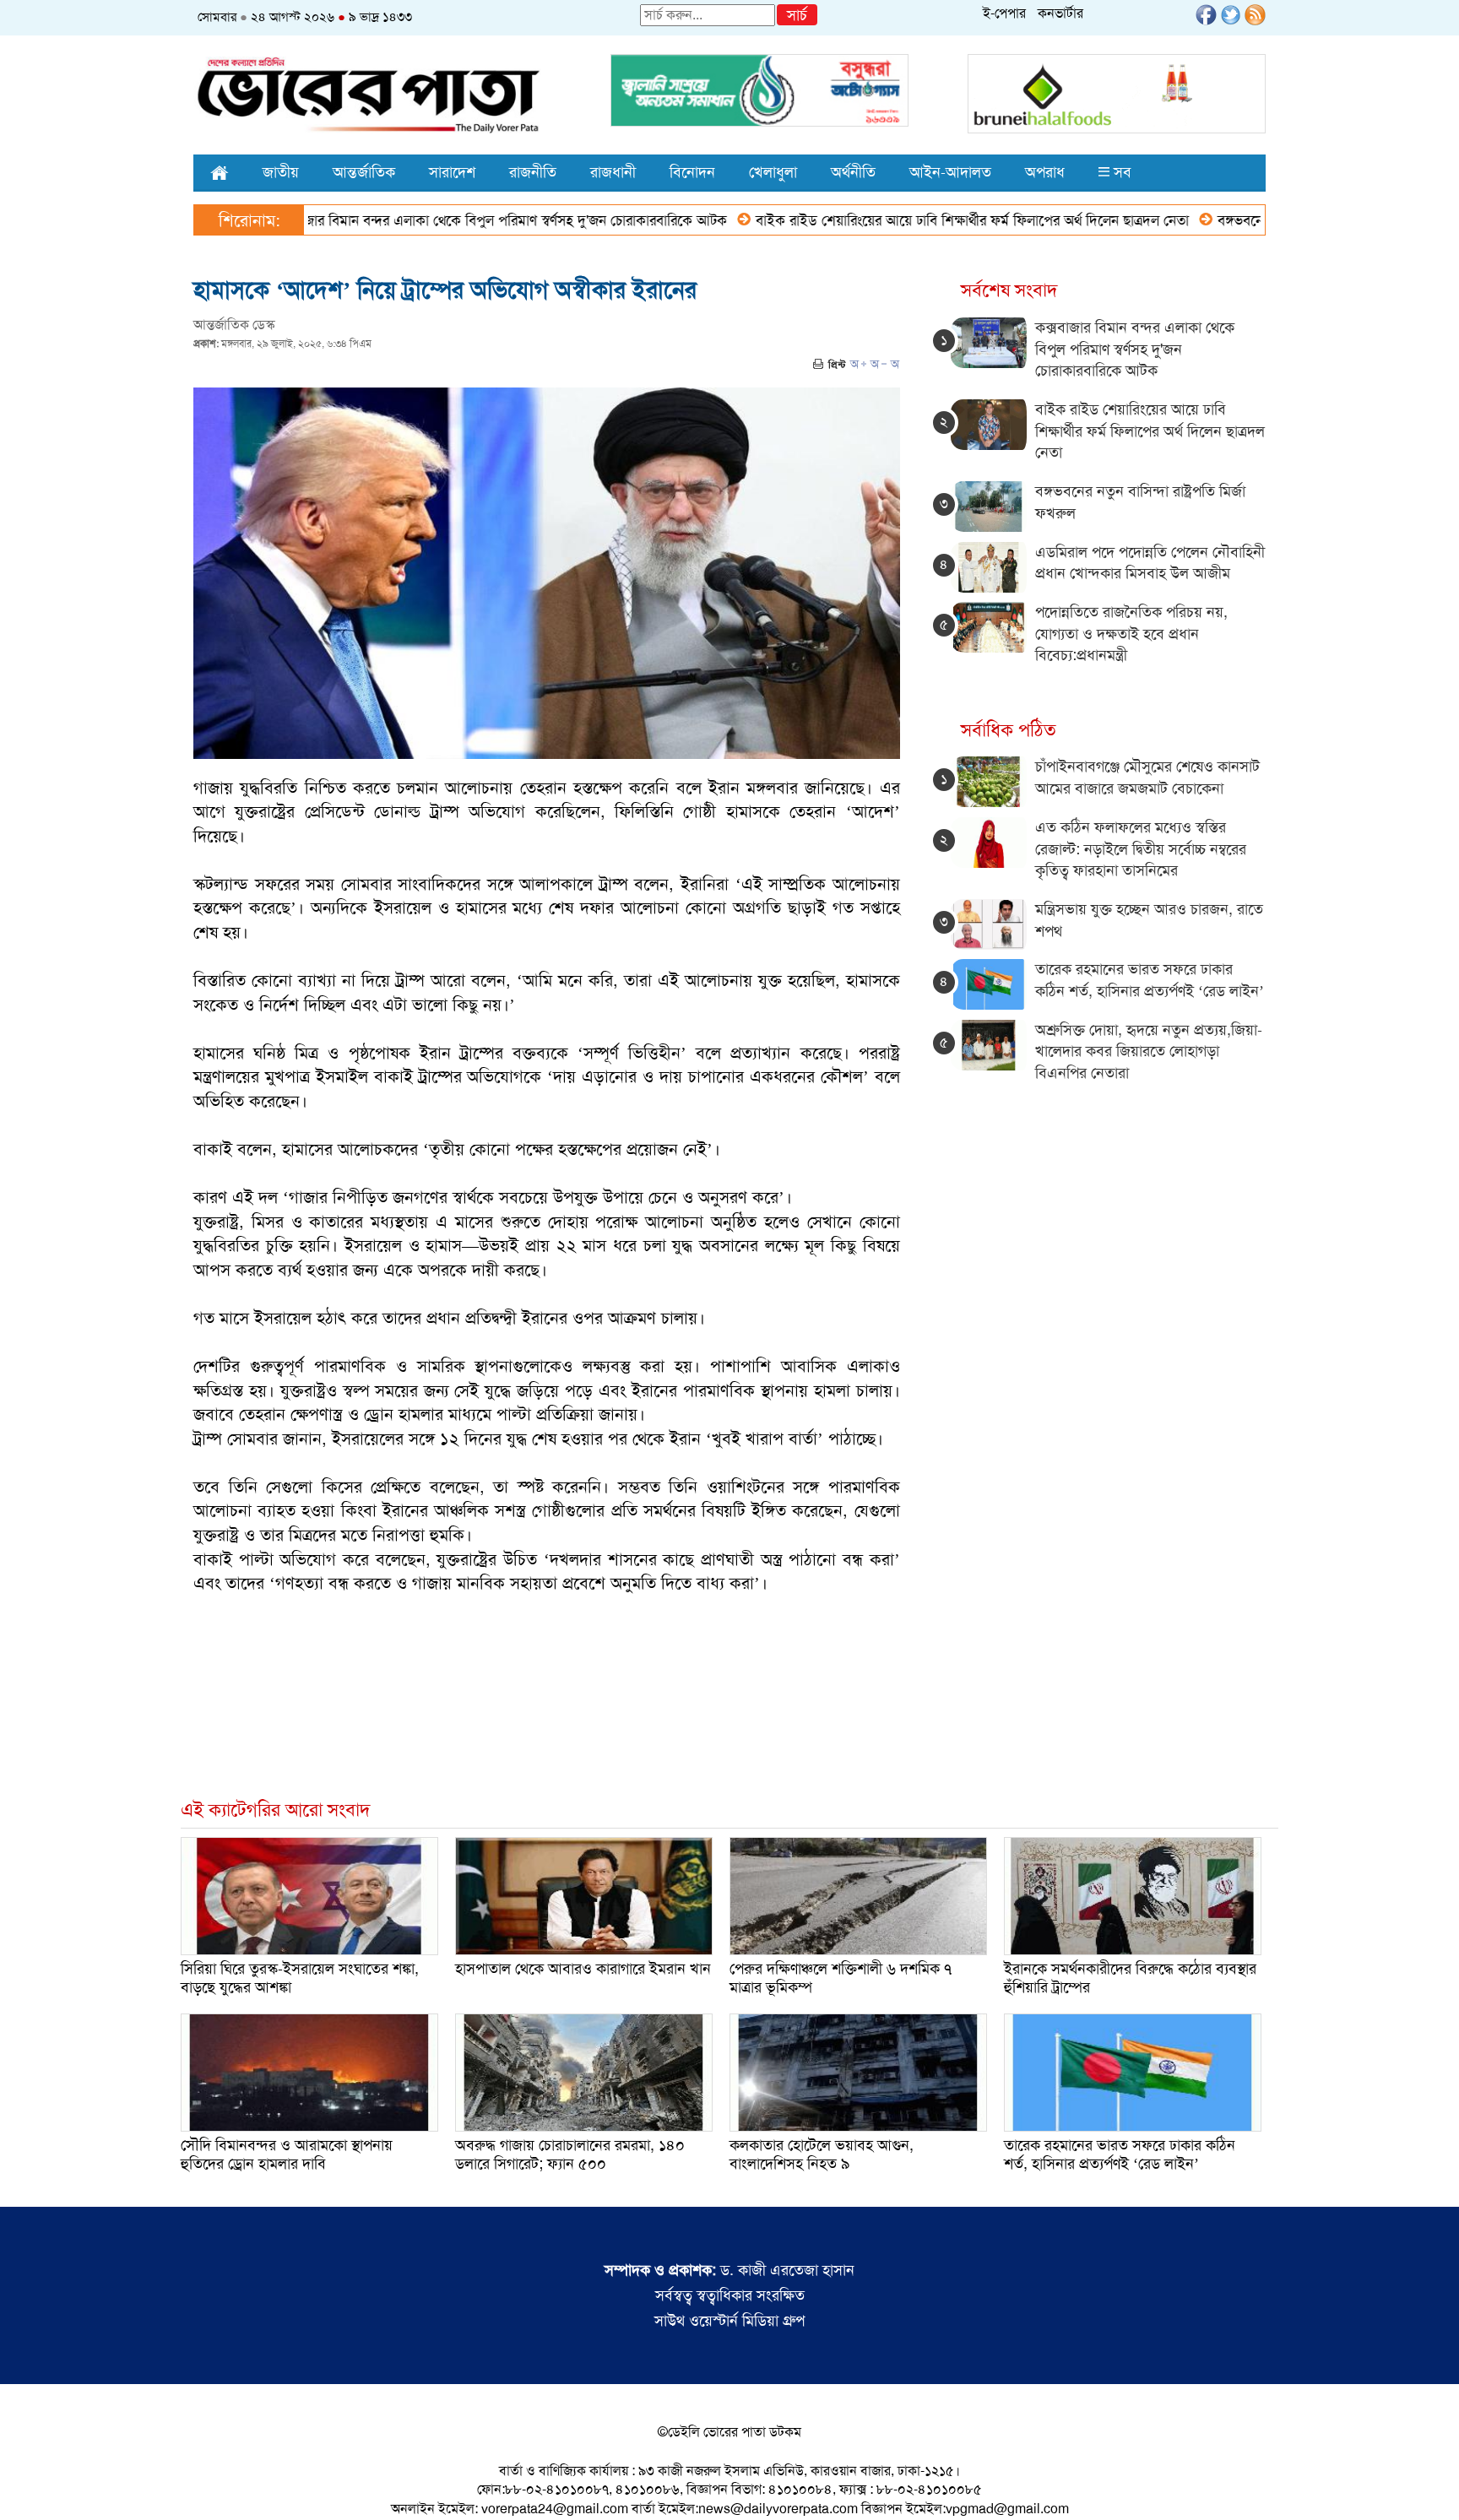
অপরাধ (1045, 172)
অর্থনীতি (853, 172)
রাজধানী (613, 172)
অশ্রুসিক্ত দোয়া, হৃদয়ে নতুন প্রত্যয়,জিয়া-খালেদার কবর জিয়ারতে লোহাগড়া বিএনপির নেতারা (1149, 1051)
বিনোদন (692, 172)
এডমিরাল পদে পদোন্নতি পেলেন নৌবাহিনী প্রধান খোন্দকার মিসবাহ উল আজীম (1150, 563)
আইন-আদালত (950, 172)
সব (1120, 172)
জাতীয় (281, 172)
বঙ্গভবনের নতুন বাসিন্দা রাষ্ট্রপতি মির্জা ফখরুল (1265, 220)
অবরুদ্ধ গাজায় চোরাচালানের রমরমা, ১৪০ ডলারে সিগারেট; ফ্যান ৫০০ (570, 2154)
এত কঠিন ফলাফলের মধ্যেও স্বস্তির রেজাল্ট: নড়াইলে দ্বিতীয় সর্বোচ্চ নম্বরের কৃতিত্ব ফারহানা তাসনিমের (1141, 849)
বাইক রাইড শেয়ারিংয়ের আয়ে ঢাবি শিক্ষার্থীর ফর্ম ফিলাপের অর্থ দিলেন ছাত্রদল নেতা (900, 220)
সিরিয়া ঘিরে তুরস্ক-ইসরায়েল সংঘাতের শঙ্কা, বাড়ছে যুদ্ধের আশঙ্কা (300, 1978)
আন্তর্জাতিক (364, 172)
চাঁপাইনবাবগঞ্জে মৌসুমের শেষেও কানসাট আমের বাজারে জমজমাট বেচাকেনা (1147, 778)
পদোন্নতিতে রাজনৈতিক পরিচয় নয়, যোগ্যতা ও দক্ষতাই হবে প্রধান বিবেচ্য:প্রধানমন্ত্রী (1131, 634)
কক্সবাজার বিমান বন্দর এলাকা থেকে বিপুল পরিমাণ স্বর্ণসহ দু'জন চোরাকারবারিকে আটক (428, 220)
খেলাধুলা (773, 172)
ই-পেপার (1004, 13)
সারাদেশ (452, 172)
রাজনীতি (533, 172)
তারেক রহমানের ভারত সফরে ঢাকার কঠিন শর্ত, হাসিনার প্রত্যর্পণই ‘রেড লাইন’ (1150, 980)
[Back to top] (26, 2485)
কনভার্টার (1060, 13)
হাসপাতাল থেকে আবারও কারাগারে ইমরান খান (583, 1969)
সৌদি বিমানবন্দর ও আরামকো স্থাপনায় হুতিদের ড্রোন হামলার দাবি (287, 2154)
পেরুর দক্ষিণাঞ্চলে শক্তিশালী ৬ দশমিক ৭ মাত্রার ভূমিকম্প (841, 1978)
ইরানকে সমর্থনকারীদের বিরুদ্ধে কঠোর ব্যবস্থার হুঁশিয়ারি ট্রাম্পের (1130, 1978)
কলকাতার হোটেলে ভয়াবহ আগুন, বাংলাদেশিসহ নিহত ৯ (822, 2154)
